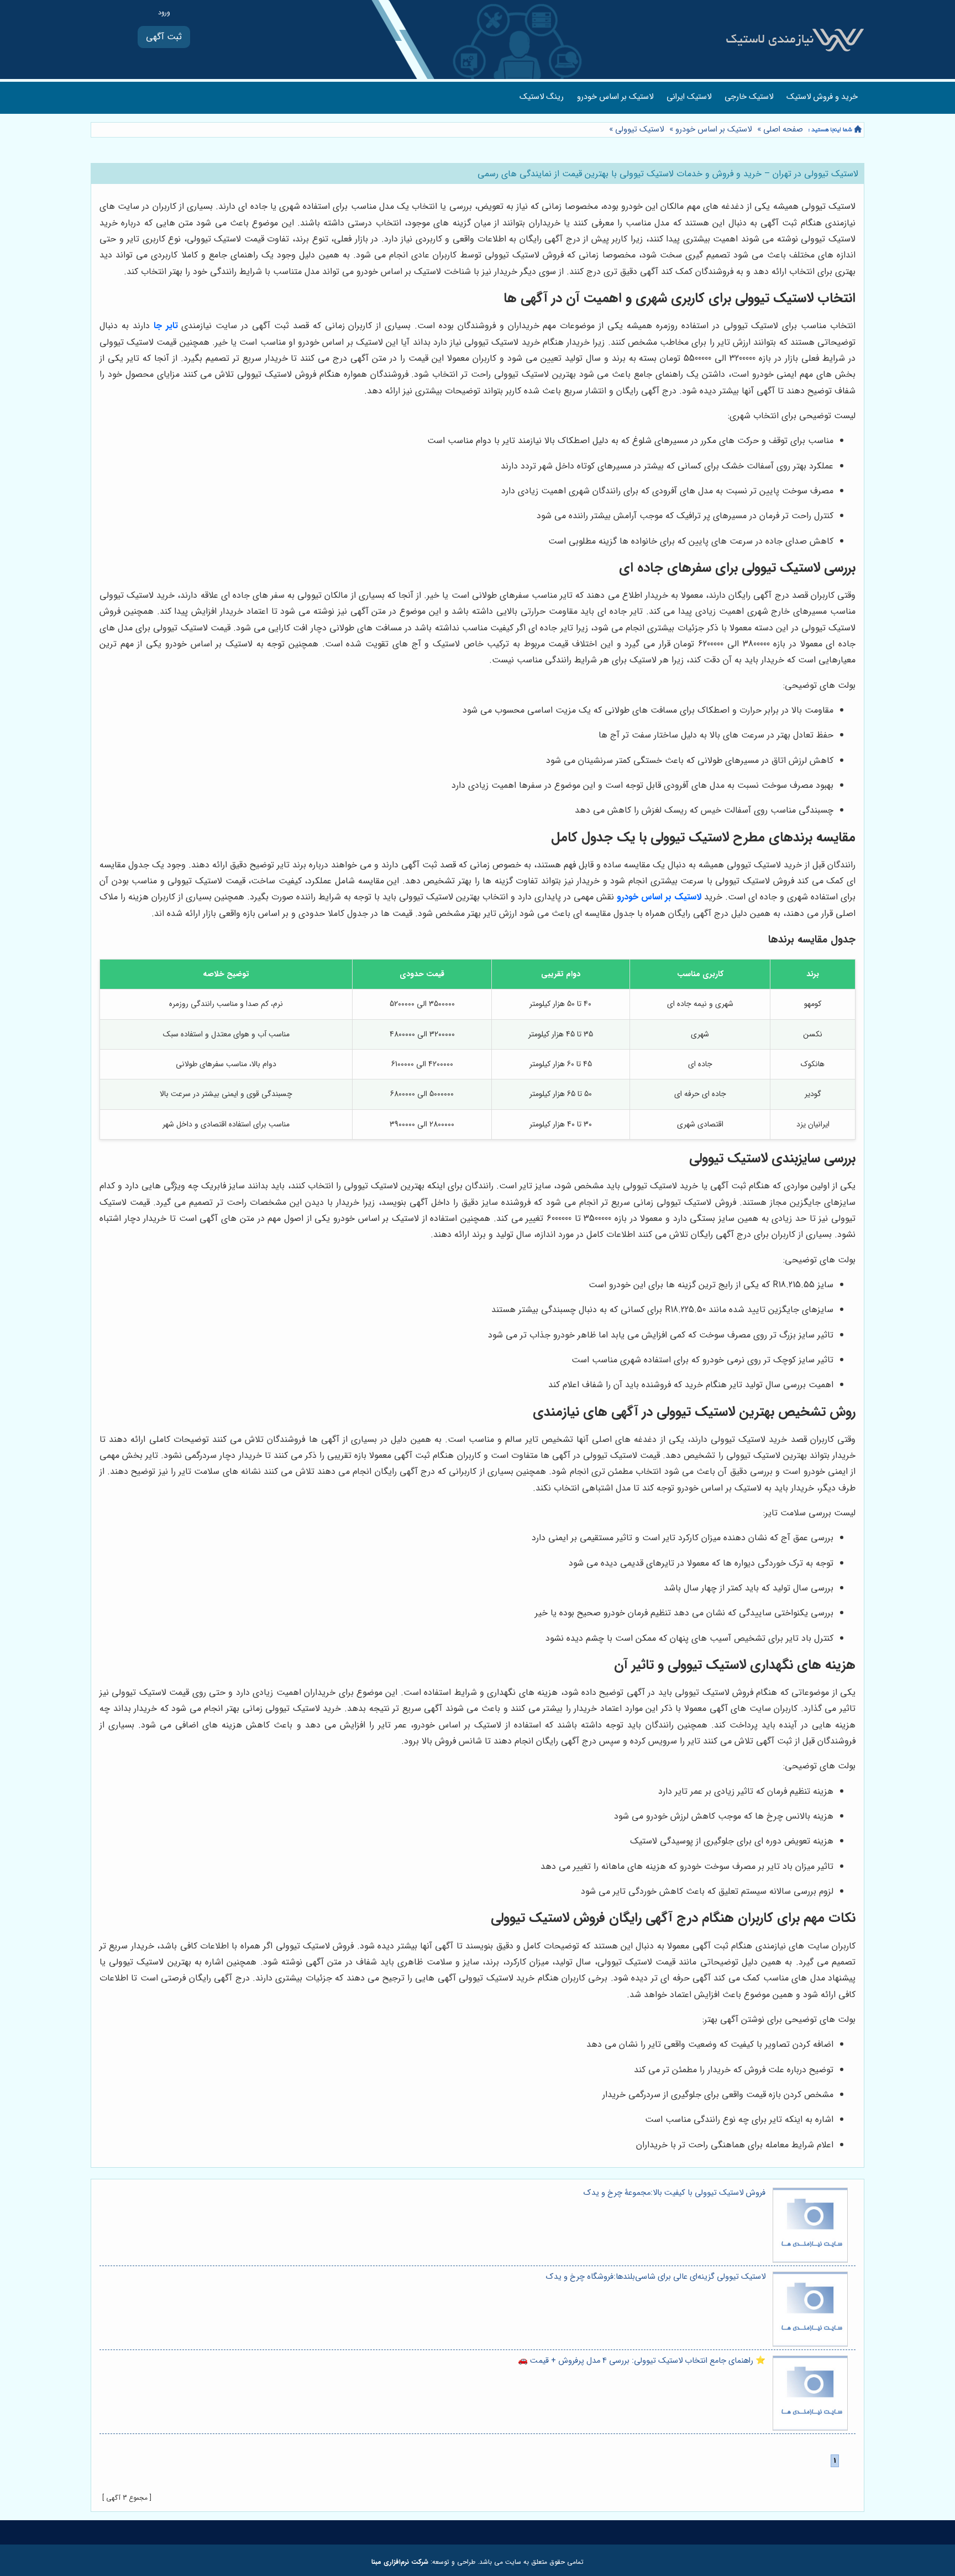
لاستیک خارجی (749, 97)
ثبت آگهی (164, 37)
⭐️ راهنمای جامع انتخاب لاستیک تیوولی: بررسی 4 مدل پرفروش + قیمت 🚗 (642, 2361)
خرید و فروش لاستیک (822, 97)
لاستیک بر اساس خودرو (615, 97)
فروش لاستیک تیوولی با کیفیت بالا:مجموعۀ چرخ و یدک (675, 2193)
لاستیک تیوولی (639, 130)
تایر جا (166, 326)
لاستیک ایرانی (689, 97)
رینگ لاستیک (542, 97)
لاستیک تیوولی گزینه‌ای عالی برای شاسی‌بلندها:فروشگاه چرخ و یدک (656, 2277)
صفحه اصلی (783, 130)
